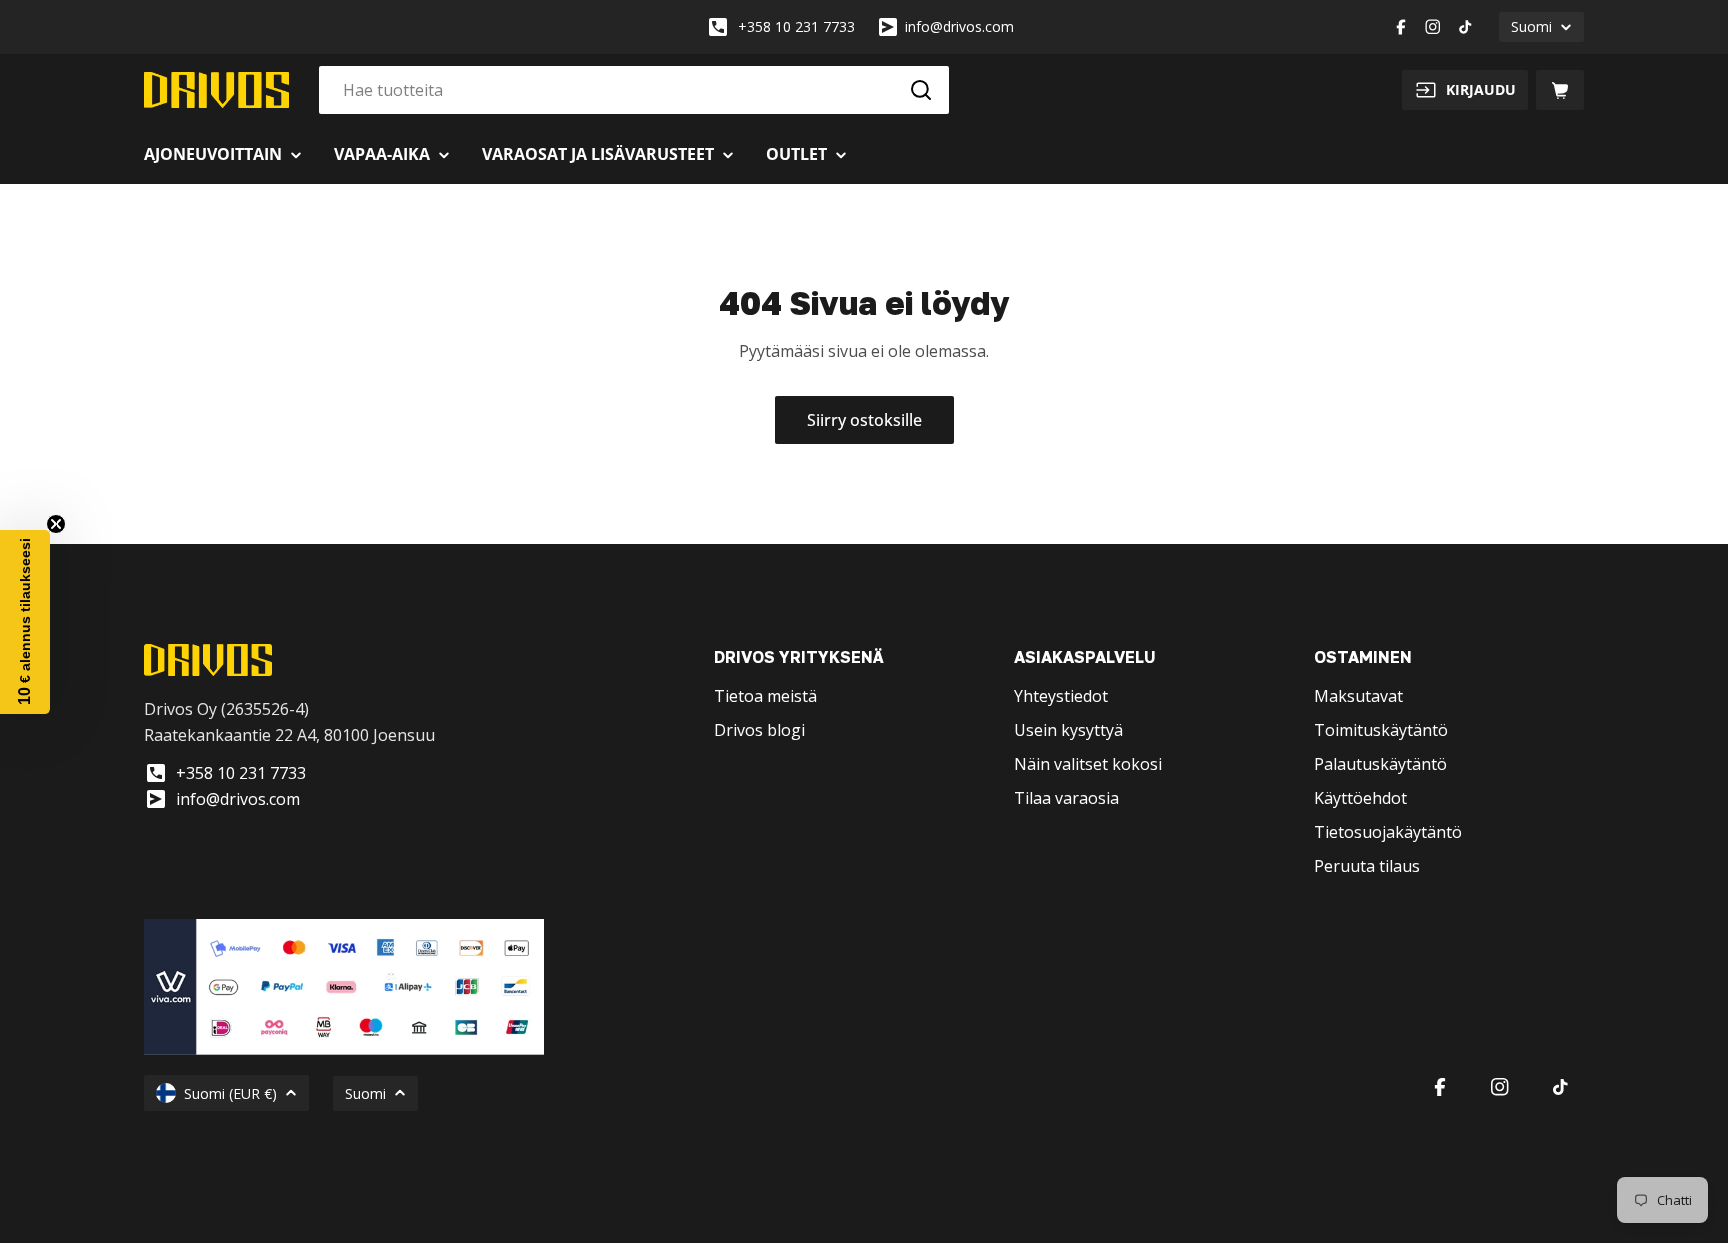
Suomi (1531, 26)
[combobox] (634, 90)
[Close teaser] (56, 524)
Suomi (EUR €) (230, 1093)
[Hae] (921, 90)
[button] (25, 622)
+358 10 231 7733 (796, 26)
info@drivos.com (959, 26)
